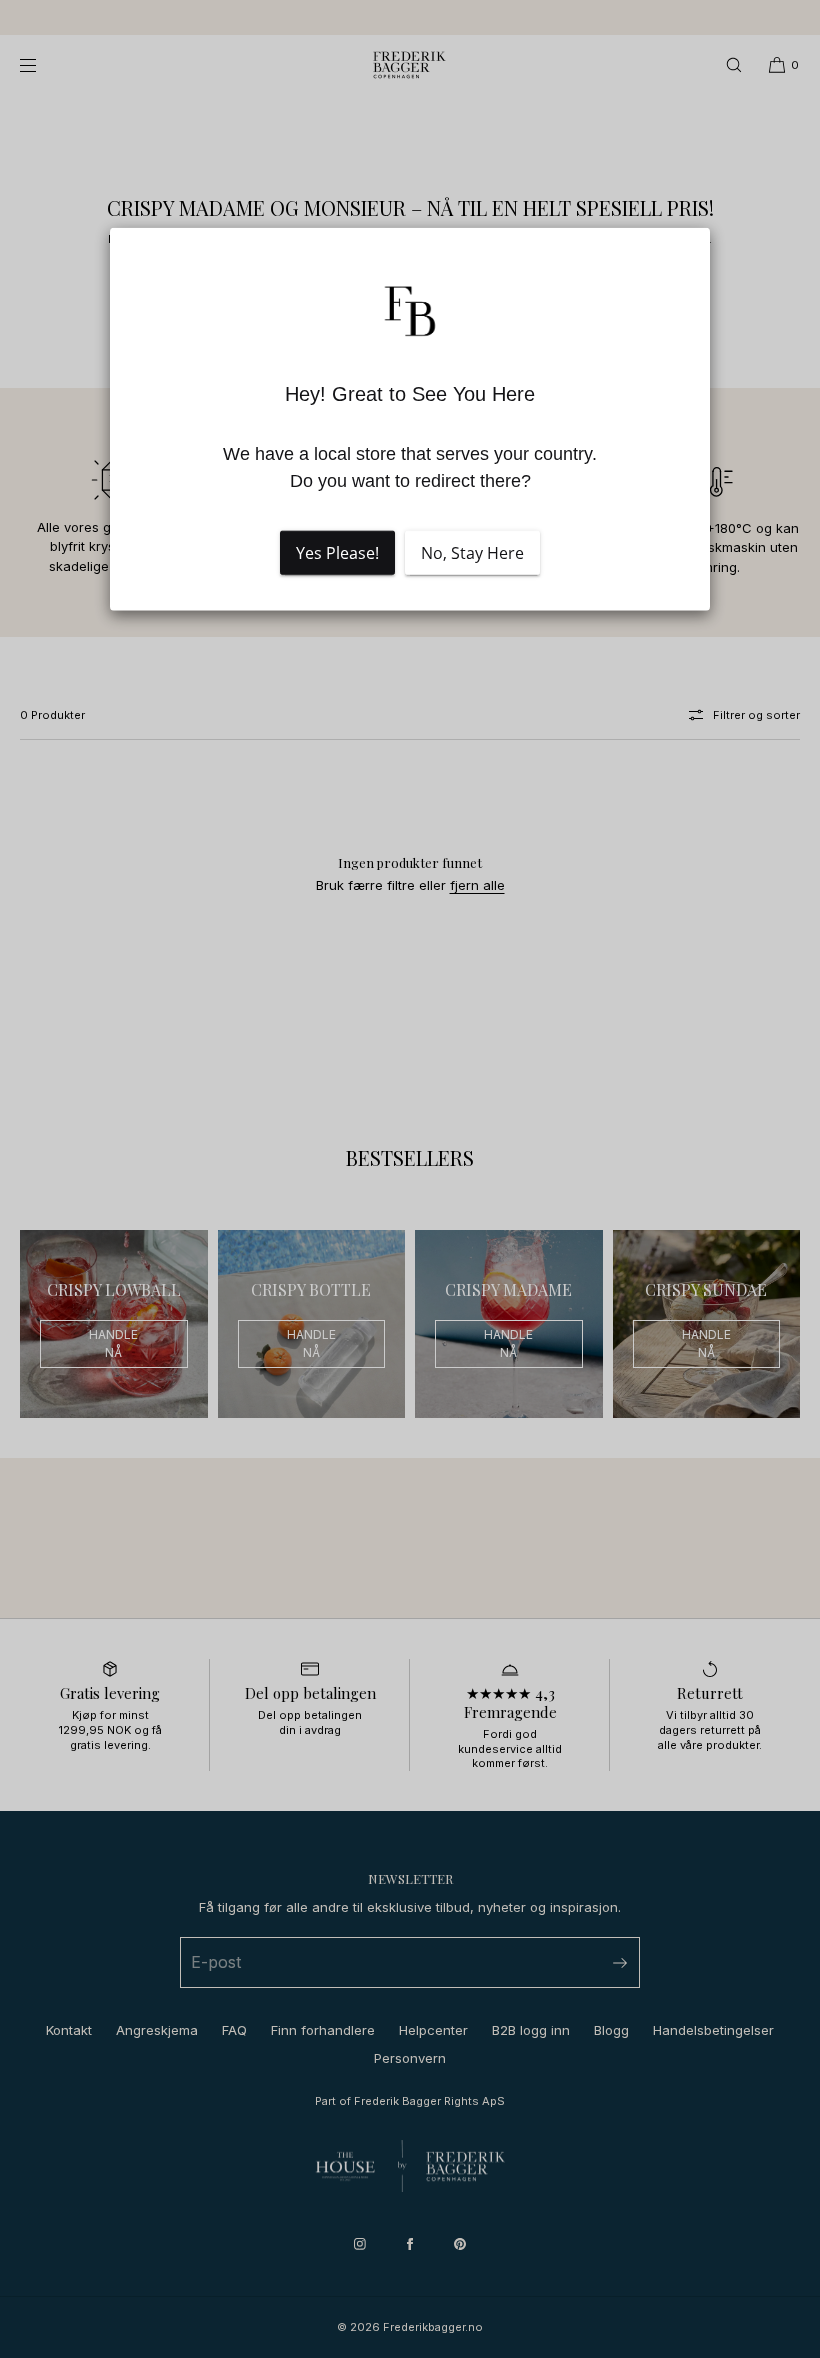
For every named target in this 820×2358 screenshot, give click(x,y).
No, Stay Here (472, 553)
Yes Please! (337, 553)
